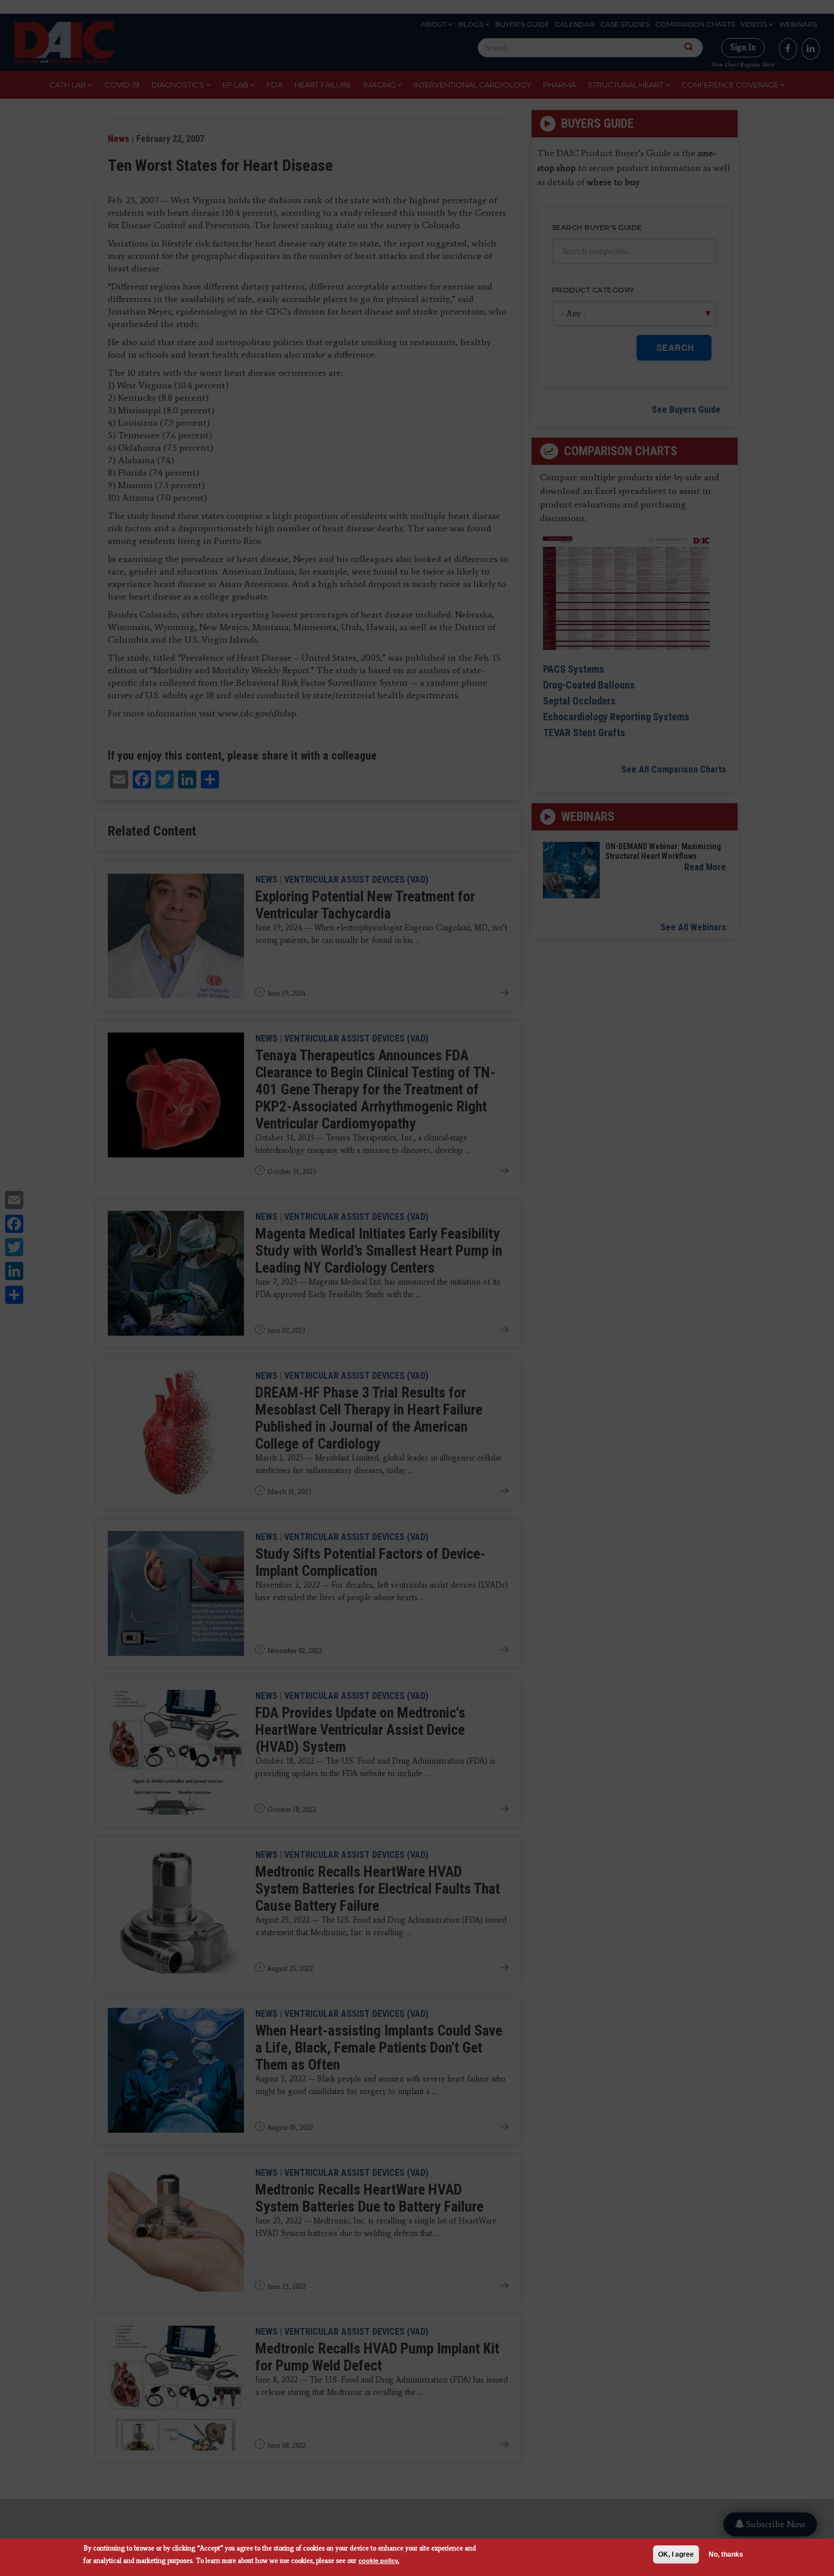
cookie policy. (379, 2560)
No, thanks (726, 2554)
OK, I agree (676, 2554)
